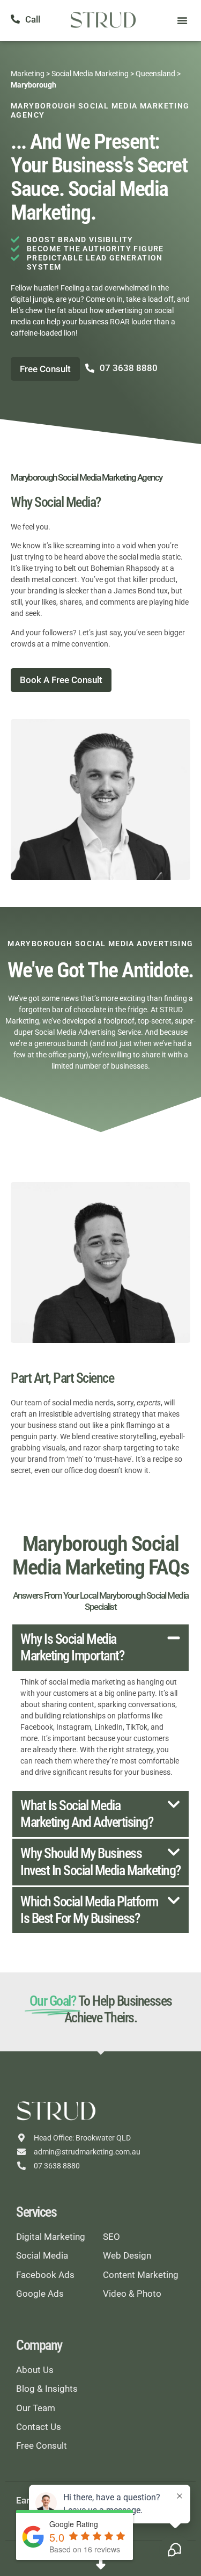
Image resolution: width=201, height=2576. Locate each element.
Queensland (155, 74)
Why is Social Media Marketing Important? (72, 1647)
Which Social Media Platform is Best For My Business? (89, 1910)
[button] (182, 20)
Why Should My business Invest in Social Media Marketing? (100, 1862)
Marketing (28, 74)
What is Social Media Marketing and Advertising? (87, 1814)
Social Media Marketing (90, 74)
